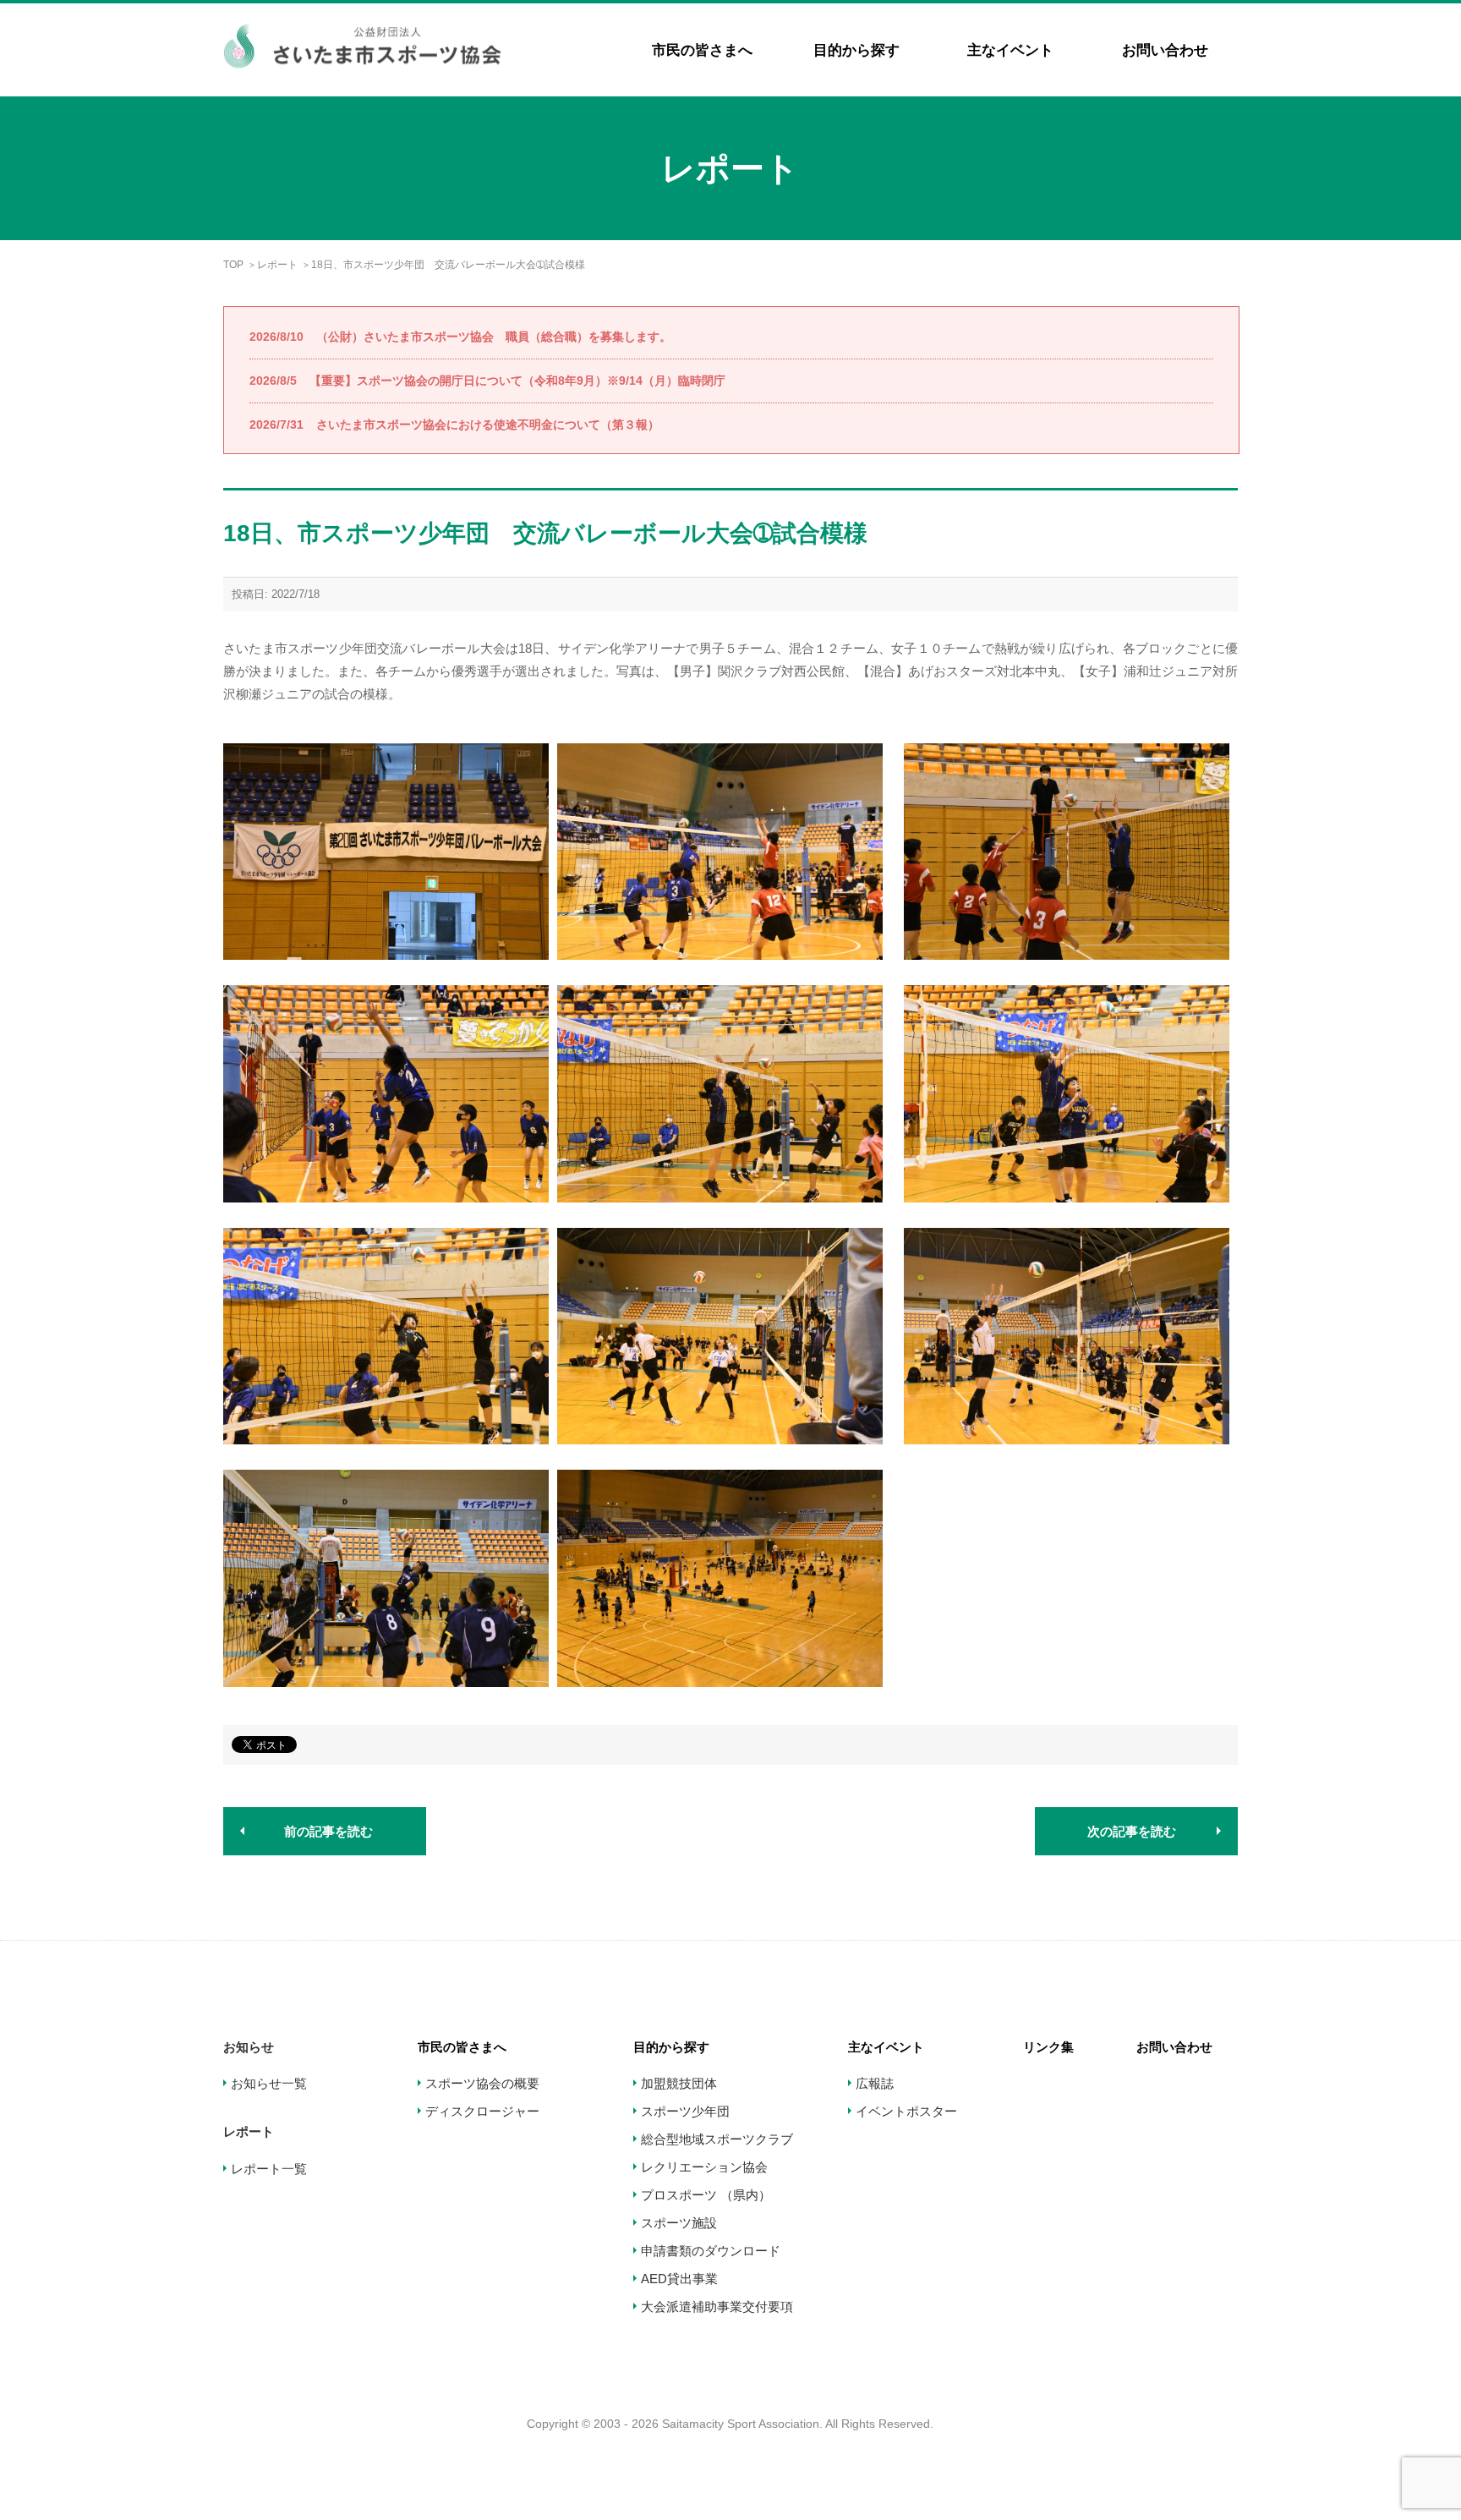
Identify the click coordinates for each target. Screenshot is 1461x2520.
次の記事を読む (1132, 1831)
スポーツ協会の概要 (482, 2083)
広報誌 (875, 2083)
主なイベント (1010, 50)
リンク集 (1048, 2047)
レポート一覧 (269, 2169)
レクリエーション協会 (704, 2167)
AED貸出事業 (679, 2279)
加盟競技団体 (679, 2083)
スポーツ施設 (679, 2223)
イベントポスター (906, 2111)
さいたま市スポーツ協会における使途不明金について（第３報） (454, 425)
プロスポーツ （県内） (706, 2195)
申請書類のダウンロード (711, 2251)
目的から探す (856, 50)
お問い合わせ (1165, 50)
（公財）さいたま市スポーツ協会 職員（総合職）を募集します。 (460, 337)
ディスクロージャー (482, 2111)
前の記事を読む (328, 1831)
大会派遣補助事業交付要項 (717, 2306)
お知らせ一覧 (269, 2083)
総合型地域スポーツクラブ (717, 2139)
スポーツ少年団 (685, 2111)
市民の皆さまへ (702, 50)
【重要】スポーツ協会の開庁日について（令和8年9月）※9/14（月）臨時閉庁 (487, 381)
